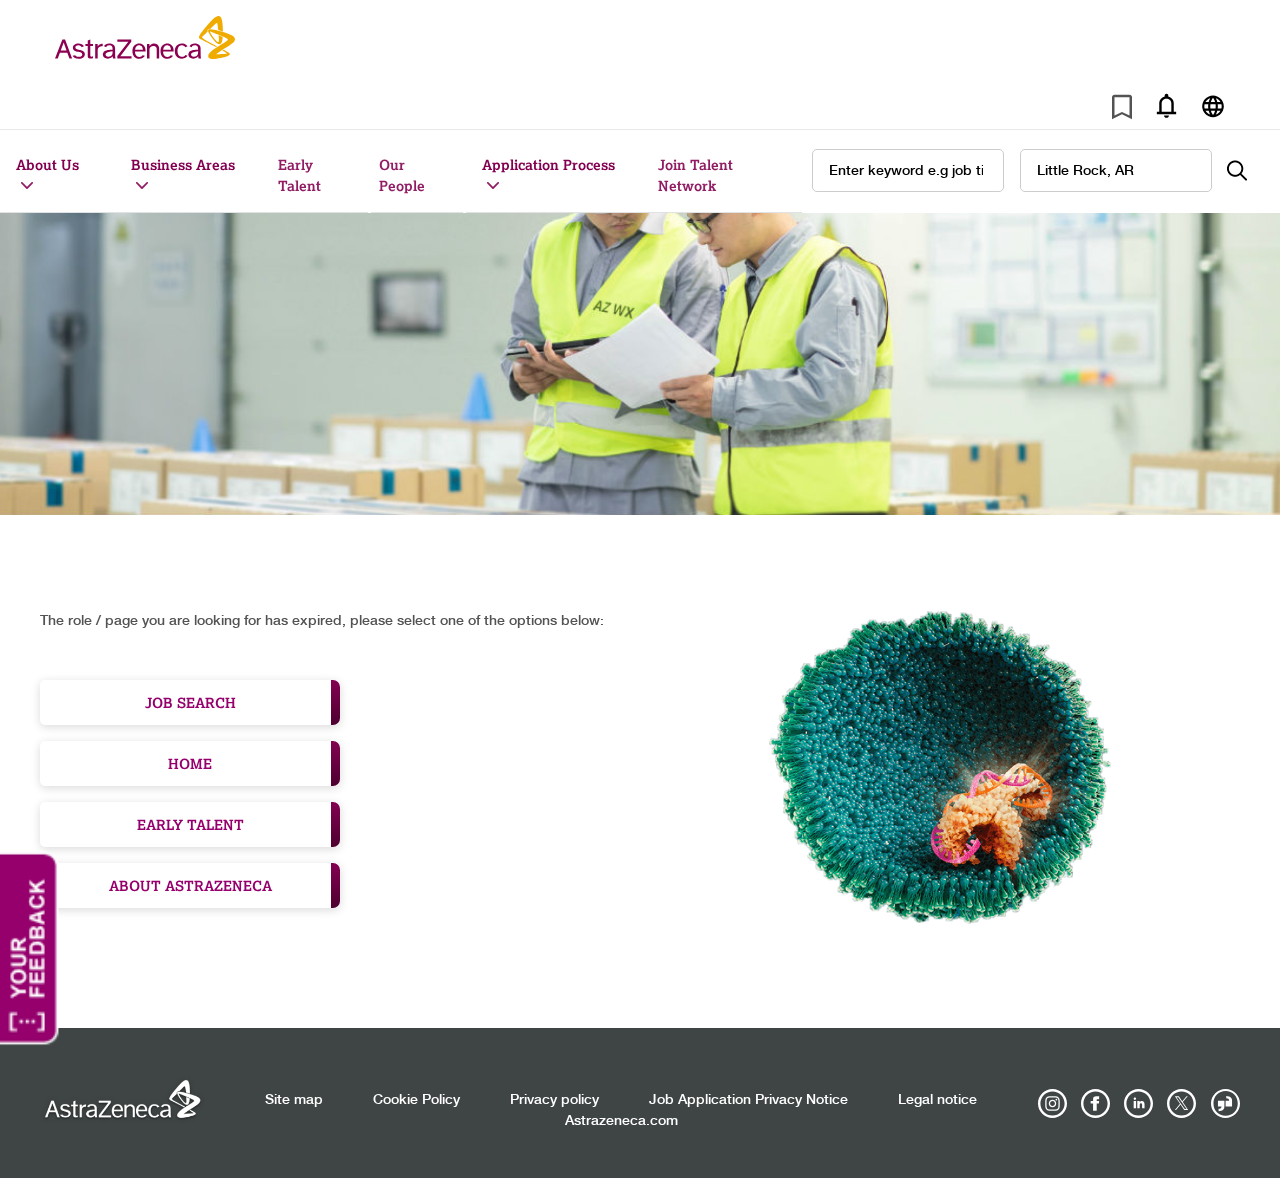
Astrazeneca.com (621, 1121)
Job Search (190, 702)
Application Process (548, 164)
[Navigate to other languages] (1212, 105)
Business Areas (183, 164)
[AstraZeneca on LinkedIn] (1139, 1104)
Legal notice (937, 1100)
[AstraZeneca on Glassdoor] (1225, 1104)
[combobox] (1116, 170)
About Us (47, 164)
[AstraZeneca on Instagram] (1053, 1104)
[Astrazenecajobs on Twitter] (1182, 1104)
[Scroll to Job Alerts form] (1166, 105)
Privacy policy (554, 1100)
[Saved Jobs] (1122, 110)
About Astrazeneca (190, 885)
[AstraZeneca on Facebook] (1096, 1104)
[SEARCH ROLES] (1248, 170)
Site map (294, 1100)
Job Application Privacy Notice (748, 1100)
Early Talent (299, 175)
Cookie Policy (416, 1100)
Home (190, 763)
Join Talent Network (695, 175)
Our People (402, 175)
